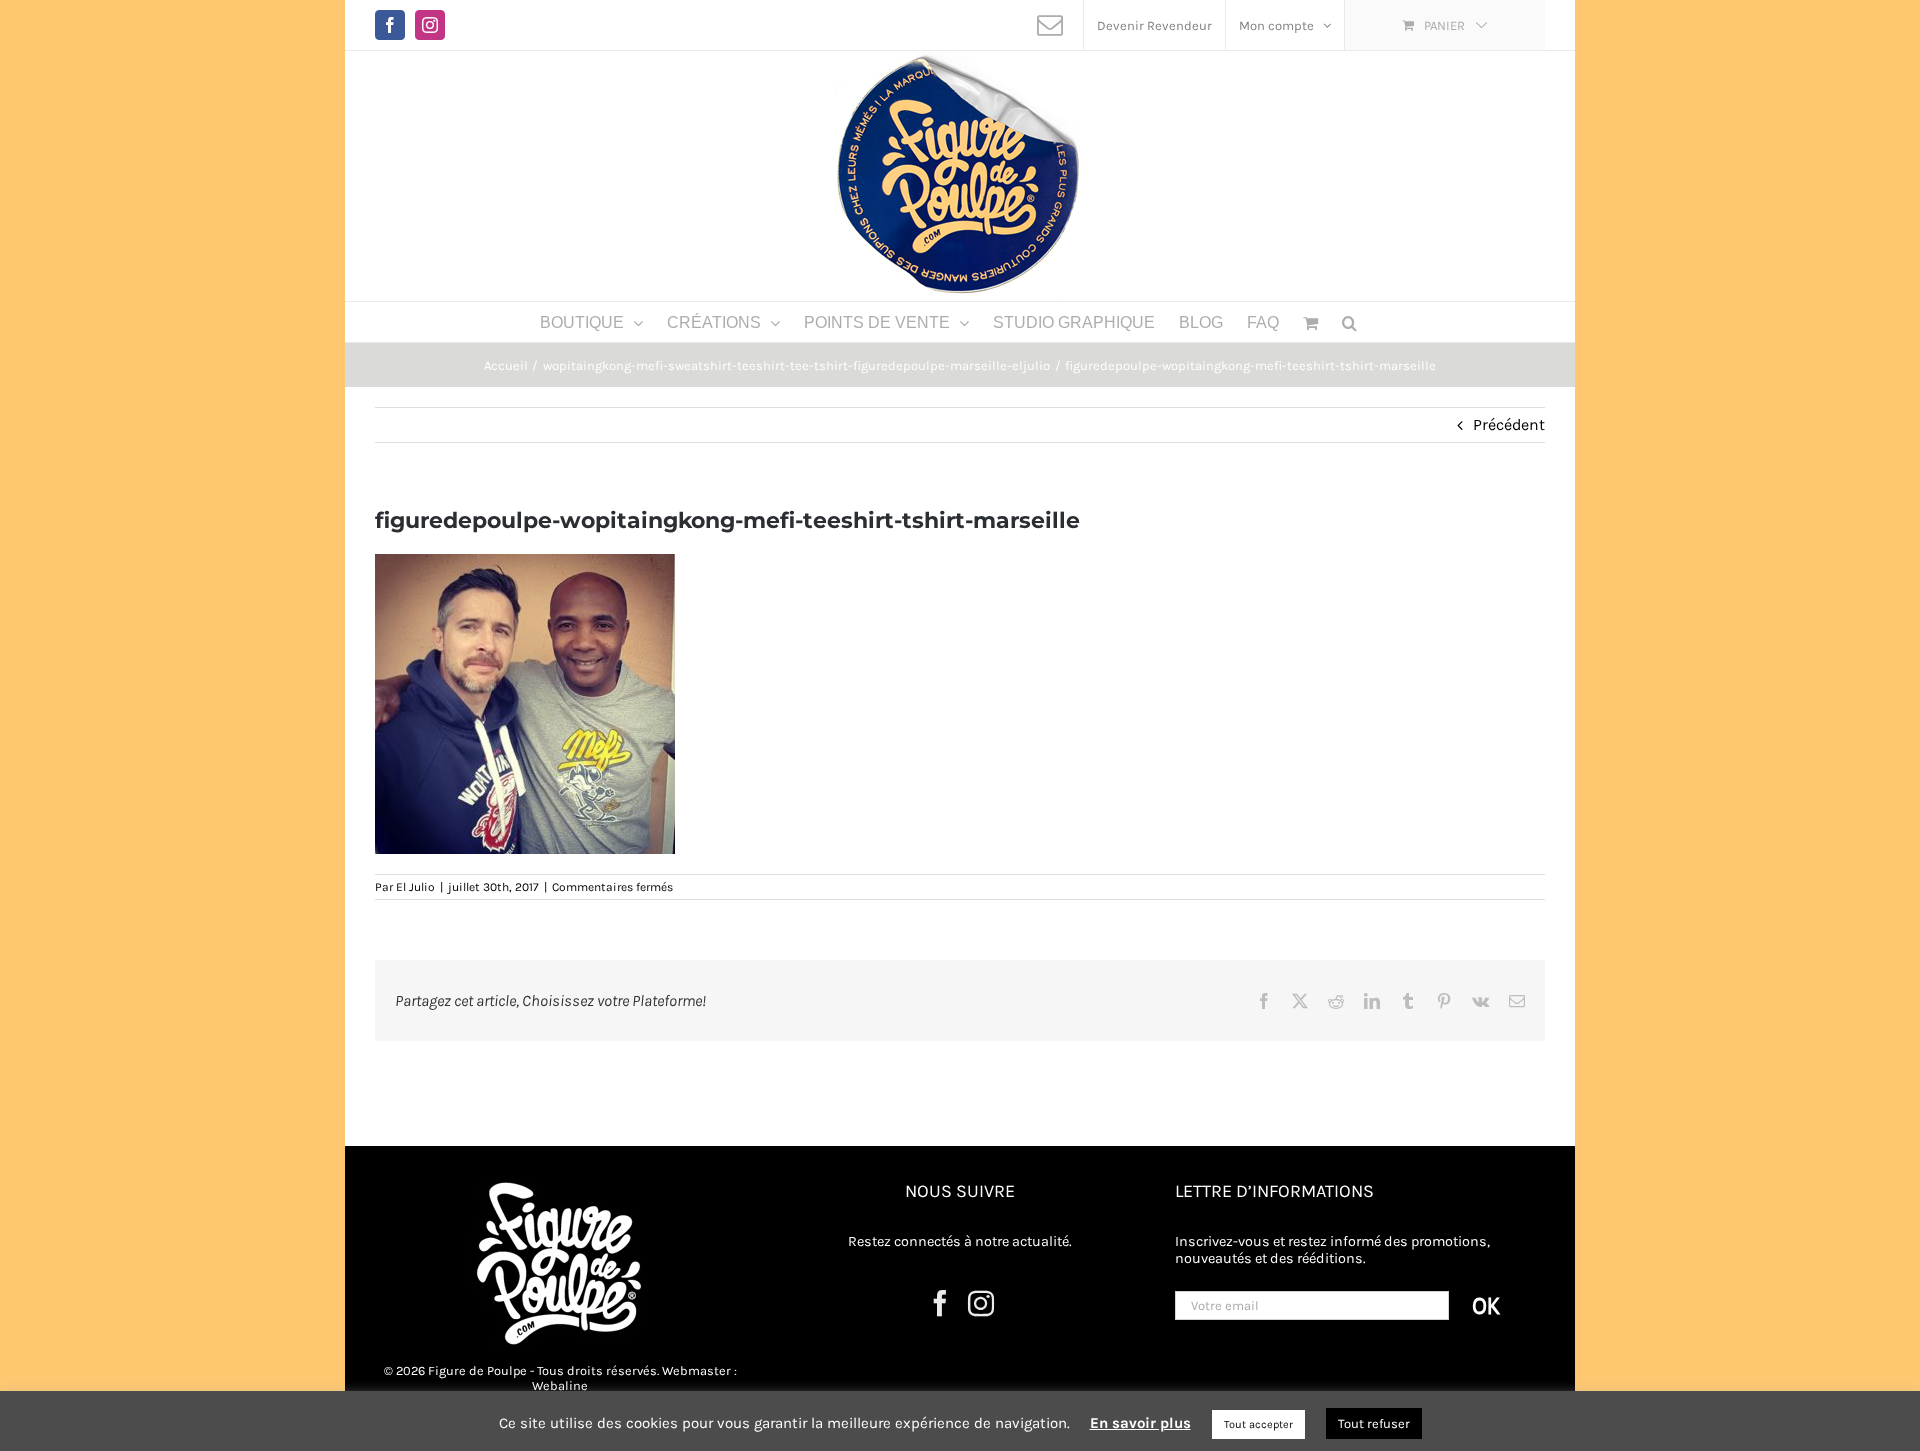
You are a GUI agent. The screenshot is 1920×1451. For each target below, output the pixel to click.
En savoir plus (1140, 1423)
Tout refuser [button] (1374, 1423)
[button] (1349, 322)
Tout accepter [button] (1258, 1424)
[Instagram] (981, 1303)
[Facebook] (940, 1303)
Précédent (1509, 424)
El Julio (415, 887)
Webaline (560, 1385)
